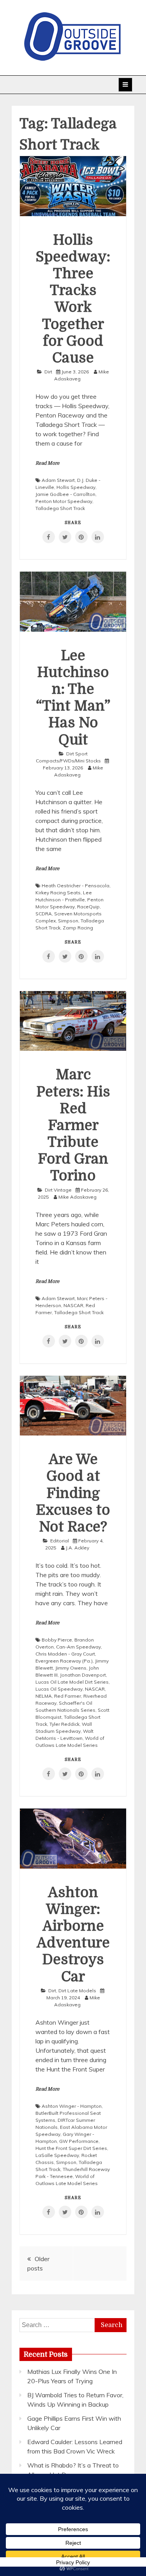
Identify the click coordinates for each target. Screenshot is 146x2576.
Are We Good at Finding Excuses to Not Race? (73, 1493)
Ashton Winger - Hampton (72, 2106)
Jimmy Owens (71, 1668)
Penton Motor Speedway (64, 501)
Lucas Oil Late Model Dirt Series (72, 1682)
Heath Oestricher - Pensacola (76, 886)
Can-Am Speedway (78, 1647)
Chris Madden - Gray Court (65, 1654)
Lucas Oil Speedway (59, 1689)
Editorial (60, 1541)
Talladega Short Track (60, 508)
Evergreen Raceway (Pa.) (64, 1661)
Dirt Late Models (77, 1991)
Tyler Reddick (64, 1724)
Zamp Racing (78, 928)
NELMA (44, 1696)
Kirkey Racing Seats (58, 893)
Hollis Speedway (76, 487)
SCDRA (44, 914)
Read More (47, 463)
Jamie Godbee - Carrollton (65, 494)
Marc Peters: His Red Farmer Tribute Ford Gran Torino (73, 1125)
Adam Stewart (58, 480)
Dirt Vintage (58, 1190)
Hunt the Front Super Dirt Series (71, 2148)
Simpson (68, 921)
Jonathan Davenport (83, 1675)
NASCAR (73, 1305)
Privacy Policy (73, 2562)
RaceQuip (88, 907)
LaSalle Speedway (57, 2155)
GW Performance (79, 2141)
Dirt (48, 372)
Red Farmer (68, 1696)
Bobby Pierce (57, 1640)
